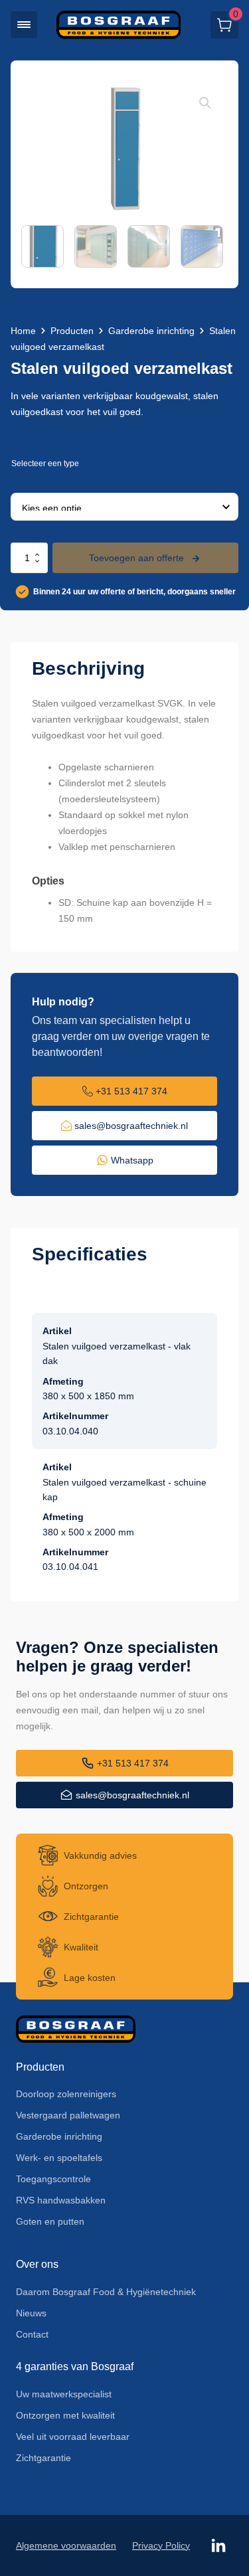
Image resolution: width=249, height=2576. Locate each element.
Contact (32, 2334)
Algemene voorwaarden (66, 2545)
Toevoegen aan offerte (136, 558)
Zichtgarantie (43, 2458)
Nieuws (31, 2313)
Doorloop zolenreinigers (66, 2094)
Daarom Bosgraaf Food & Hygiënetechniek (106, 2292)
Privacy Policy (161, 2545)
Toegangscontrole (53, 2179)
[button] (24, 25)
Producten (72, 331)
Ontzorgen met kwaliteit (65, 2415)
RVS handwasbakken (61, 2200)
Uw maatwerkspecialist (64, 2394)
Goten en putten (50, 2221)
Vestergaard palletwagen (68, 2115)
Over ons (37, 2264)
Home (23, 331)
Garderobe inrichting (151, 331)
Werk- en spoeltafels (59, 2158)
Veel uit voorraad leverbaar (73, 2437)
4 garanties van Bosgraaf (75, 2366)
